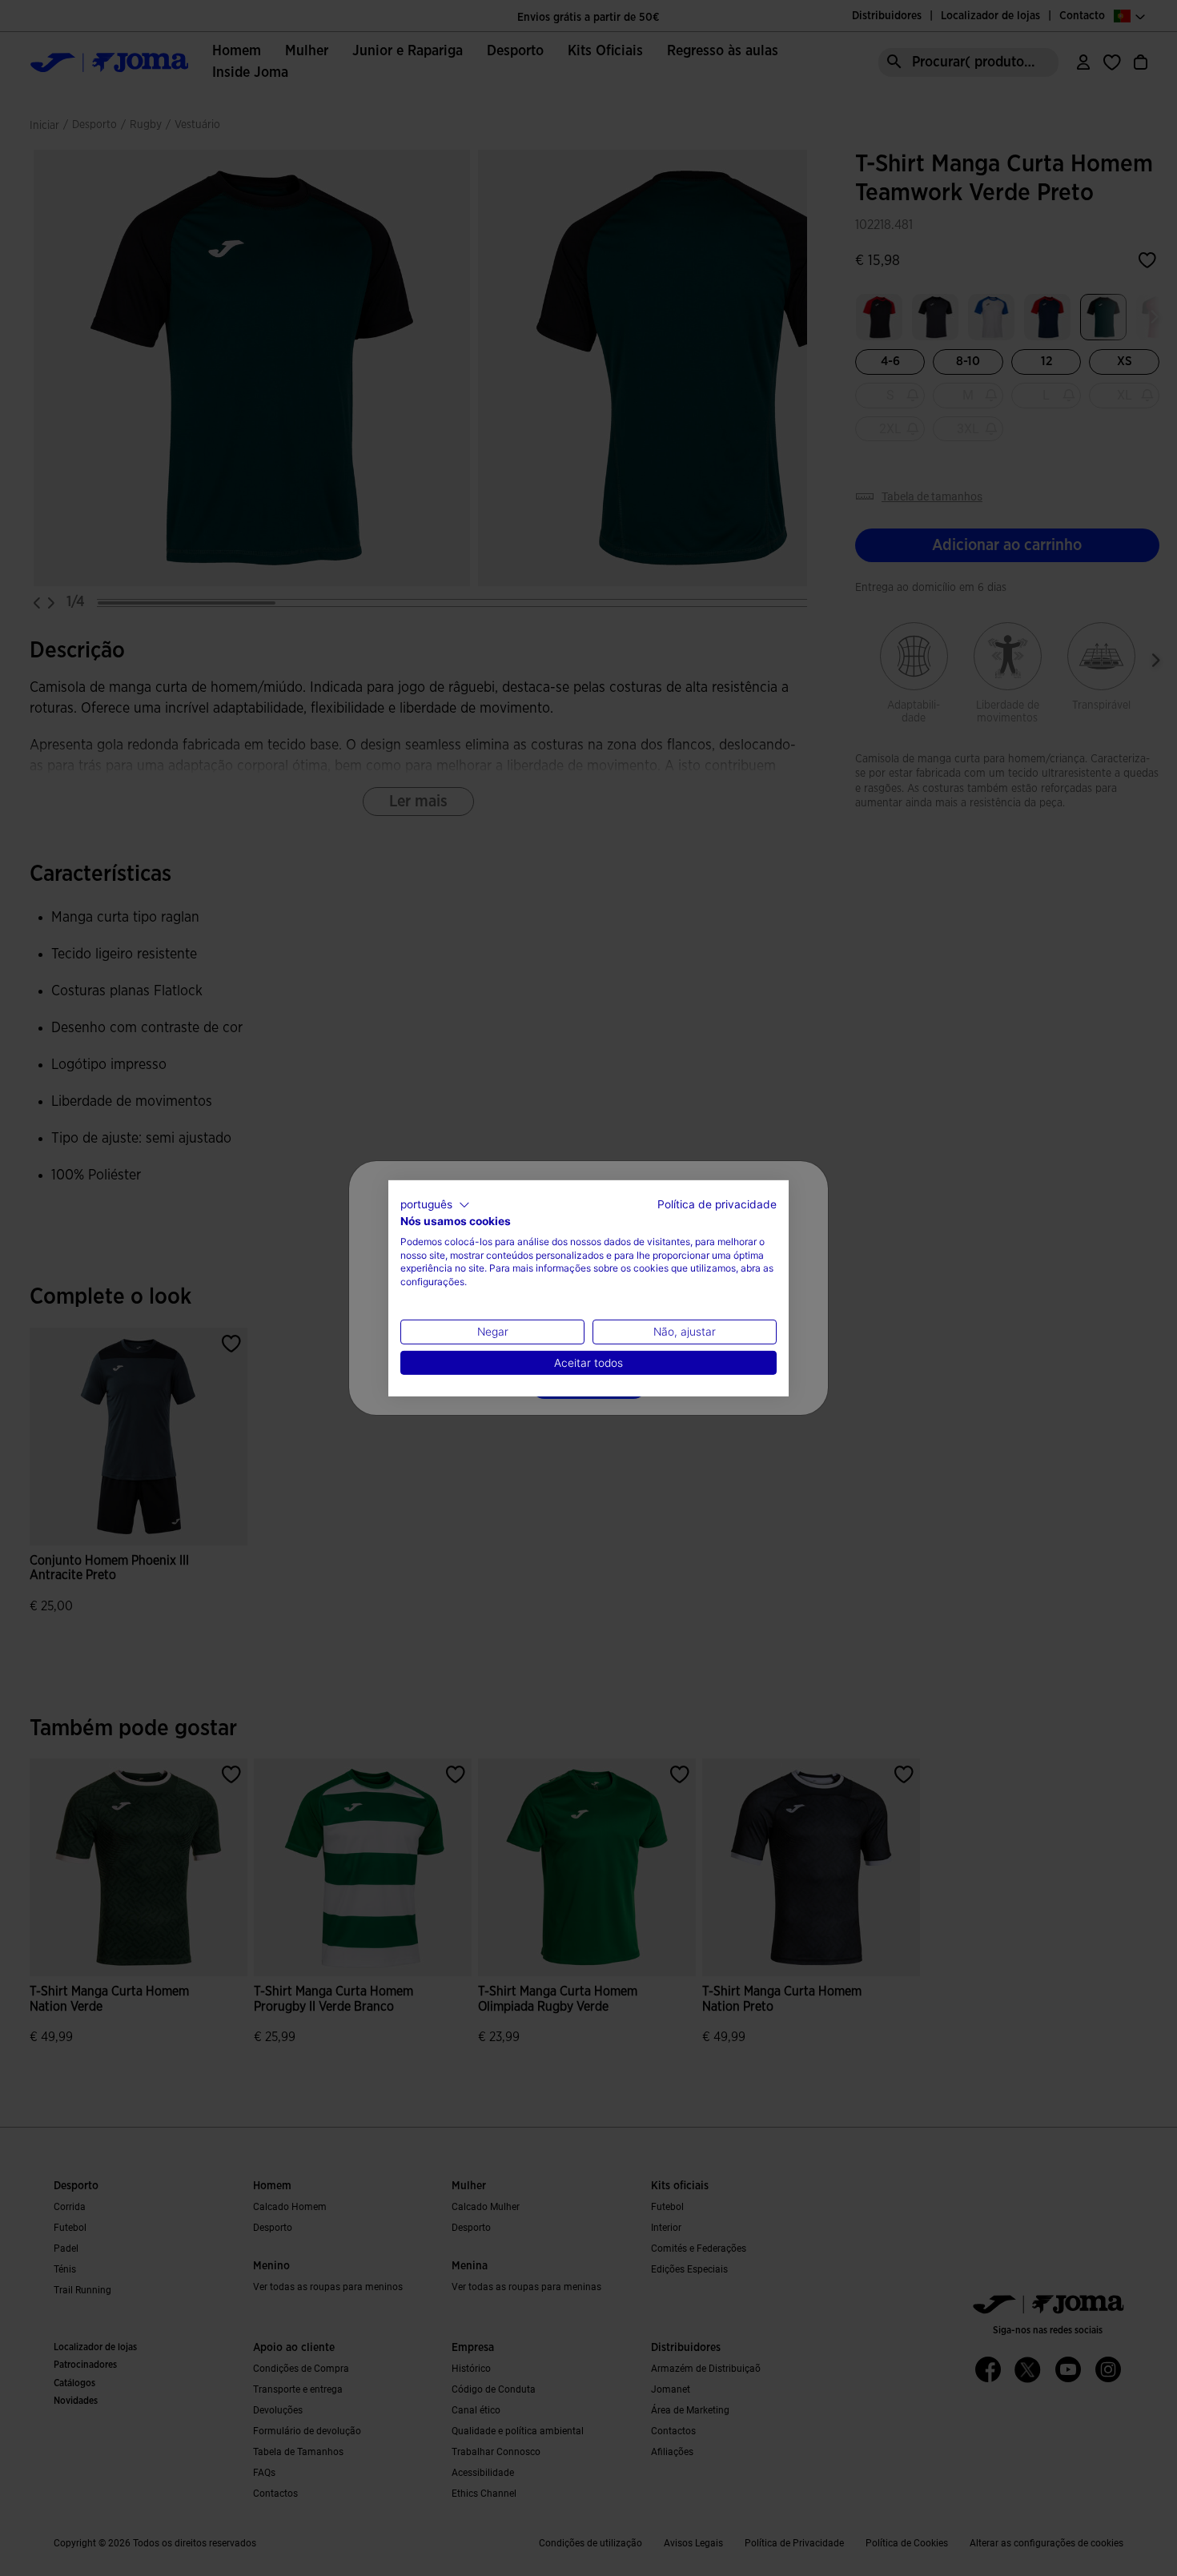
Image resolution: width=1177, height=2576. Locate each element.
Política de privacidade (717, 1204)
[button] (435, 1204)
